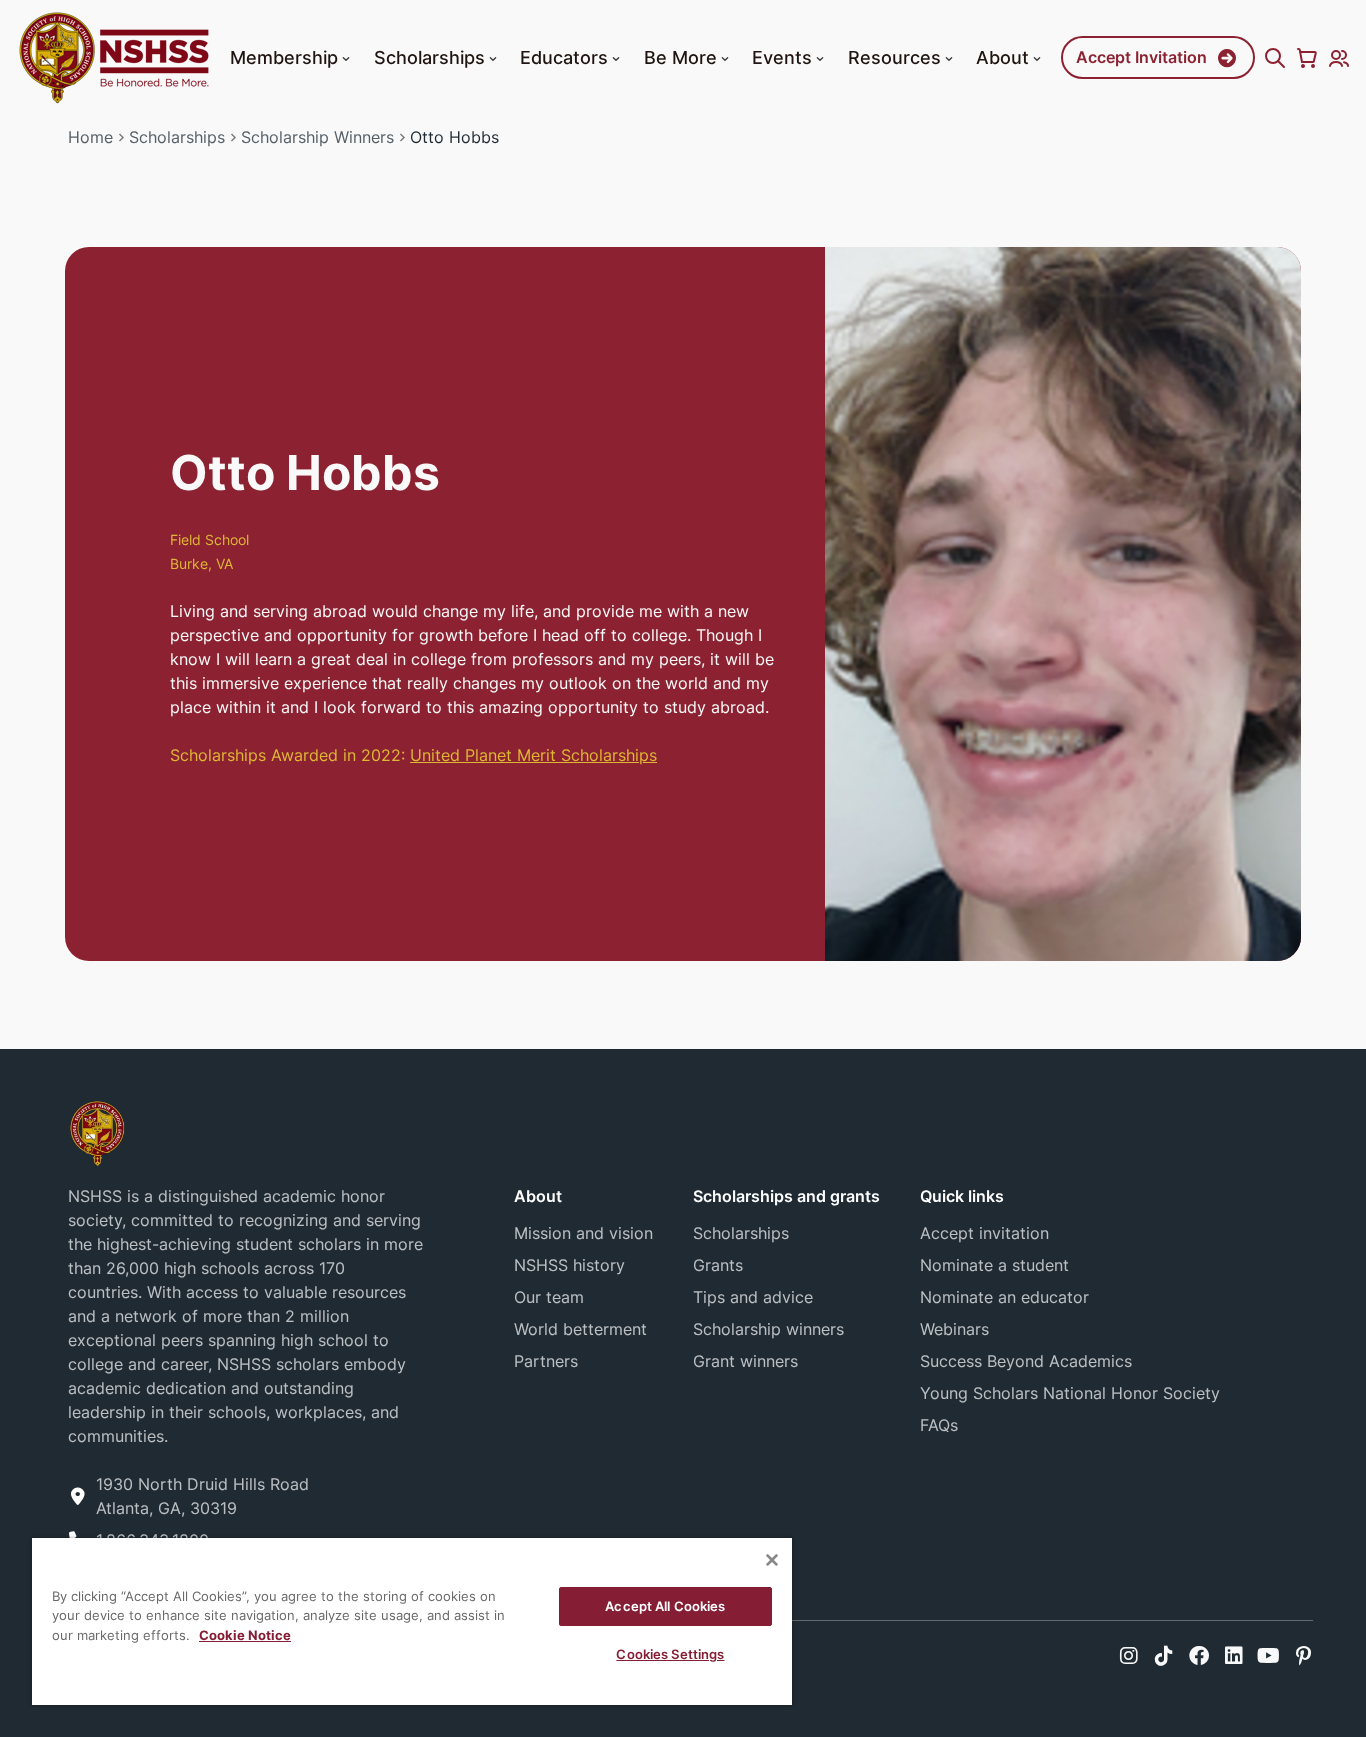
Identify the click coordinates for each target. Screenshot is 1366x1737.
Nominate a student (994, 1265)
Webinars (954, 1329)
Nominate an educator (1004, 1297)
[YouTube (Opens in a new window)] (1268, 1656)
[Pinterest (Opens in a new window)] (1303, 1656)
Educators (564, 57)
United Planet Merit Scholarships (533, 755)
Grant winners (745, 1361)
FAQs (939, 1425)
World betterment (580, 1329)
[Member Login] (1339, 58)
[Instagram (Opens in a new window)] (1129, 1656)
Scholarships (429, 57)
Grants (718, 1265)
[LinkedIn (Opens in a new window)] (1234, 1656)
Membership (284, 57)
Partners (546, 1361)
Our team (549, 1297)
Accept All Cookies (665, 1606)
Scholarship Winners (317, 137)
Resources (894, 57)
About (1002, 57)
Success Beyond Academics (1026, 1361)
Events (782, 57)
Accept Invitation (1141, 57)
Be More (680, 57)
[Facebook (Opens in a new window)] (1199, 1656)
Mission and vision (583, 1233)
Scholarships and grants (786, 1196)
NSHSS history (569, 1265)
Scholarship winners (768, 1329)
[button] (346, 59)
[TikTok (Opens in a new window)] (1164, 1656)
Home (90, 137)
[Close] (772, 1560)
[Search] (1275, 58)
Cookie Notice (245, 1635)
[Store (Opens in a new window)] (1307, 58)
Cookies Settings (670, 1654)
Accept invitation (984, 1233)
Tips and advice (753, 1297)
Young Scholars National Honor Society (1070, 1393)
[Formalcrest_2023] (97, 1132)
